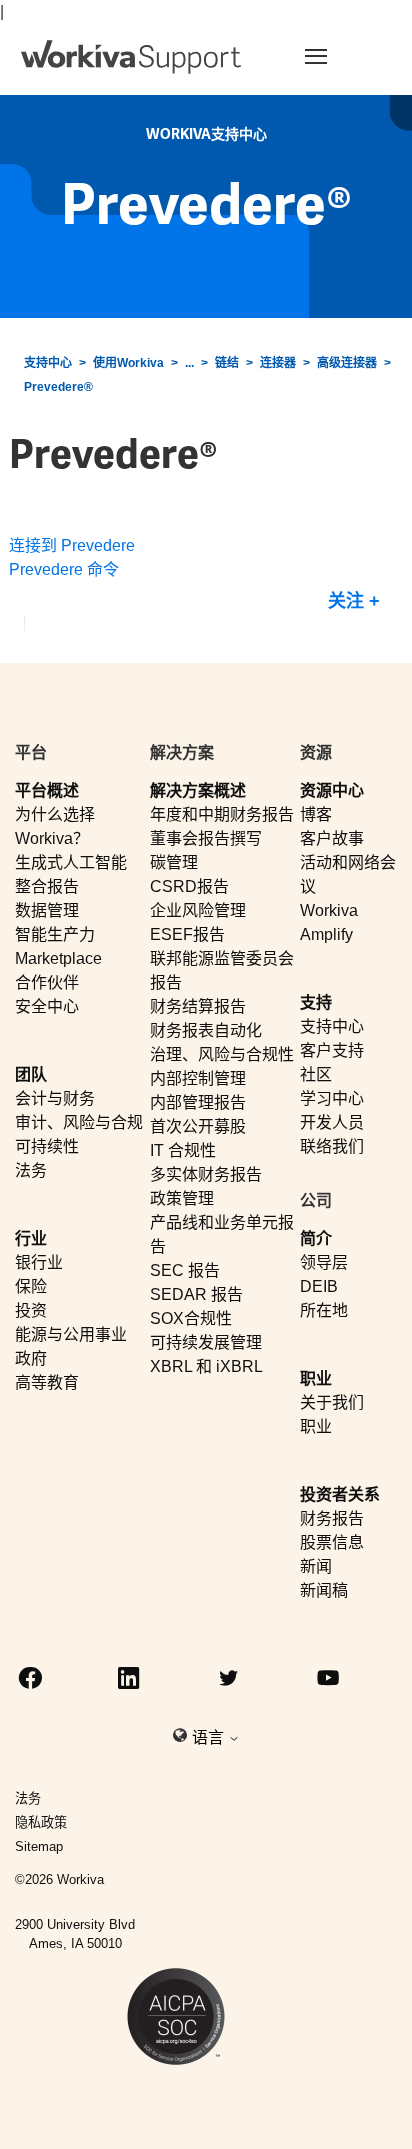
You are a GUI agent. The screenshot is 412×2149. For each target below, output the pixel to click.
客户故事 (332, 838)
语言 (210, 1737)
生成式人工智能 (71, 862)
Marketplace (58, 958)
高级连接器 (347, 363)
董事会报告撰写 (206, 838)
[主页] (131, 57)
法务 (31, 1170)
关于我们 (332, 1402)
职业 (316, 1378)
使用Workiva (128, 363)
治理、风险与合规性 (222, 1054)
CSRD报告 (189, 886)
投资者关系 (340, 1494)
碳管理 (174, 862)
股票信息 (332, 1542)
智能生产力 (55, 934)
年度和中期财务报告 (222, 814)
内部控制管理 (198, 1078)
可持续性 (47, 1146)
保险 (31, 1286)
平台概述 (47, 790)
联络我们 (332, 1146)
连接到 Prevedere (72, 545)
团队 (31, 1074)
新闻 (316, 1566)
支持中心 (48, 363)
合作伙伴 (47, 982)
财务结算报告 (198, 1006)
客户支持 (332, 1050)
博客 (316, 814)
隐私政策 (41, 1822)
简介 (316, 1238)
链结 (227, 363)
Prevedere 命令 (64, 569)
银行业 (39, 1262)
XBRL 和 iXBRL (206, 1366)
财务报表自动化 (206, 1030)
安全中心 (47, 1006)
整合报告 (47, 886)
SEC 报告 (185, 1270)
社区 (316, 1074)
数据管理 (47, 910)
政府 (31, 1358)
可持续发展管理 (206, 1342)
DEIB (319, 1286)
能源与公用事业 (71, 1334)
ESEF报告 (187, 934)
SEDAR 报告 (196, 1294)
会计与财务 (55, 1098)
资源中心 (332, 790)
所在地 (324, 1310)
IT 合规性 (183, 1150)
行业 (31, 1238)
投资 (31, 1310)
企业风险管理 (198, 910)
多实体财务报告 (206, 1174)
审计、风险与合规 (79, 1122)
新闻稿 (324, 1590)
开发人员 (332, 1122)
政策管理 (182, 1198)
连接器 (278, 363)
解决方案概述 (198, 790)
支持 (316, 1002)
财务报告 (332, 1518)
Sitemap (39, 1846)
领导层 (324, 1262)
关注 (346, 601)
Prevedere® (58, 387)
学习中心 (332, 1098)
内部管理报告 (198, 1102)
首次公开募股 (198, 1126)
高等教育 (47, 1382)
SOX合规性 (191, 1318)
